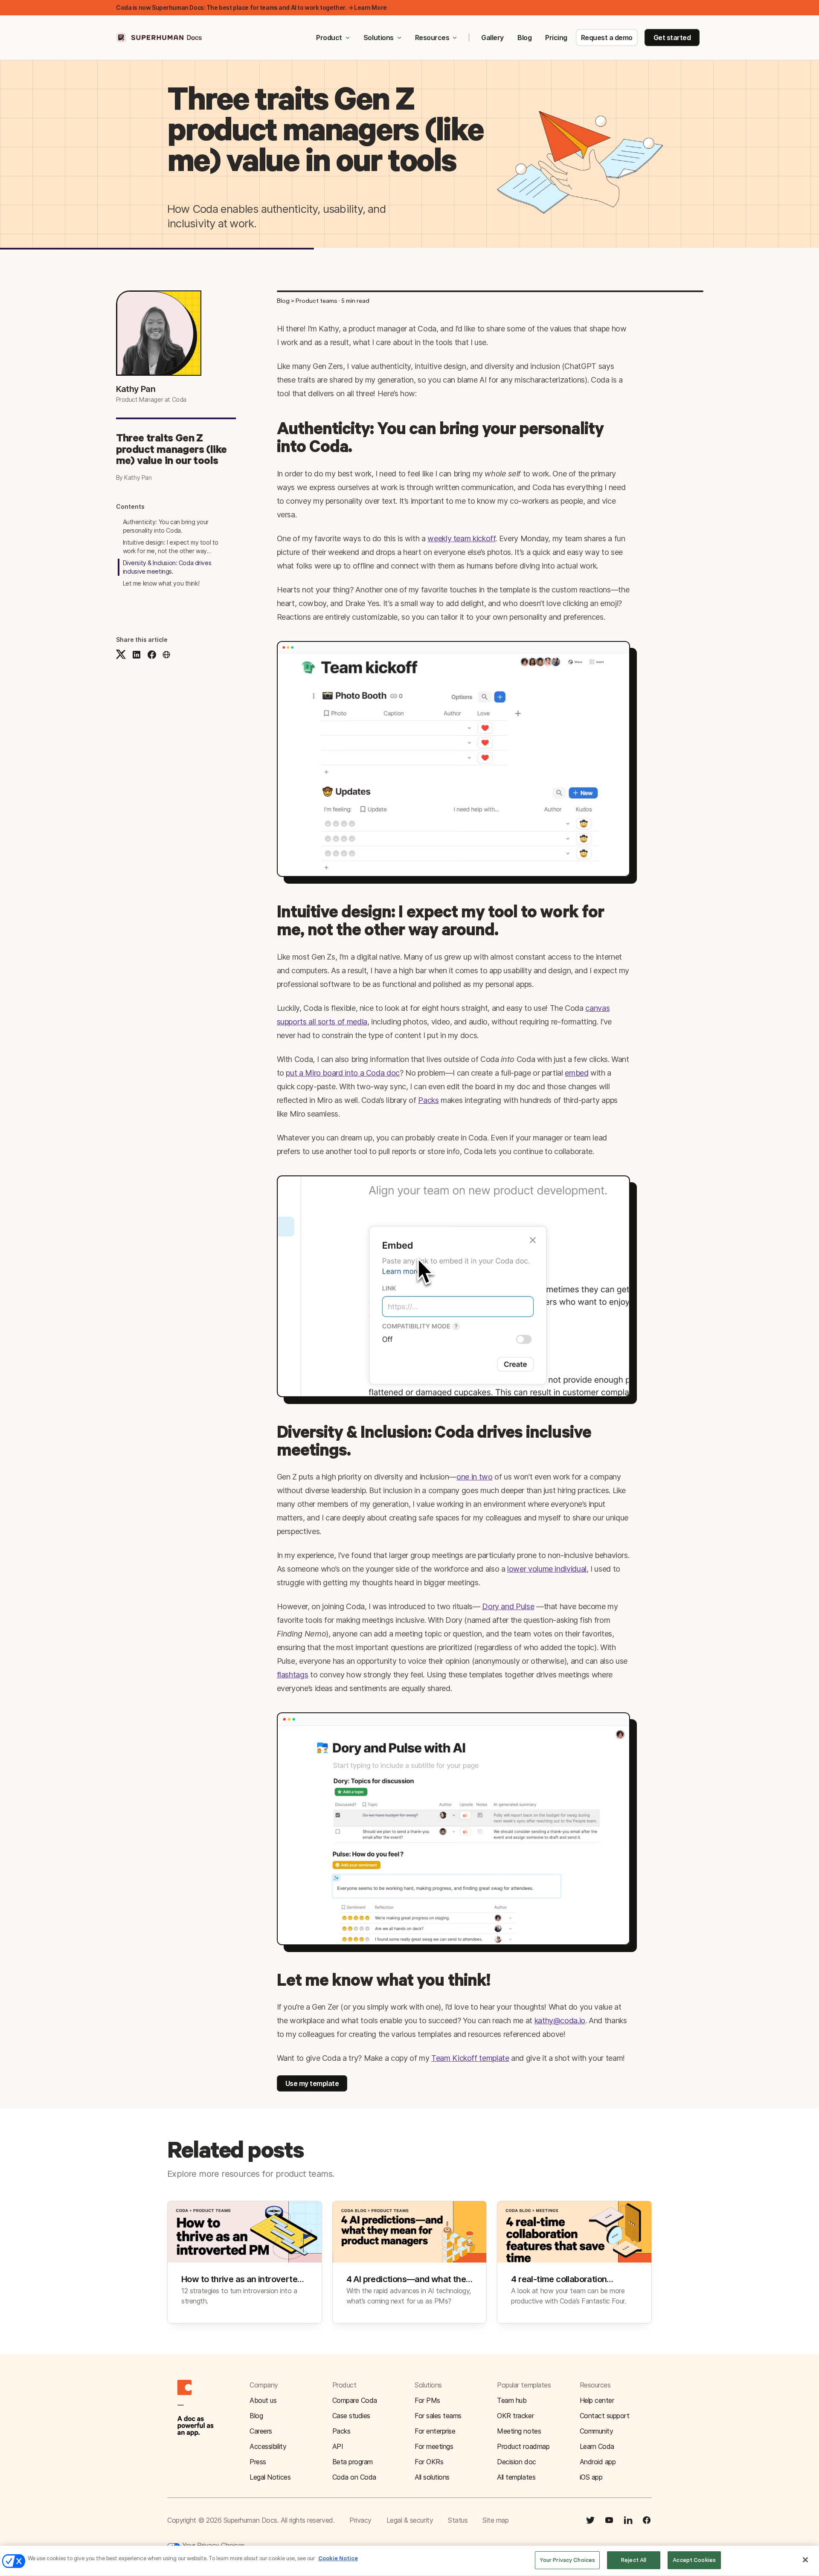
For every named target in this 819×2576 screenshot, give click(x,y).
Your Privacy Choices (212, 2545)
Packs (428, 1100)
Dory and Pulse (508, 1606)
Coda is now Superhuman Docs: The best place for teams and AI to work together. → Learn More (251, 7)
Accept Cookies (694, 2560)
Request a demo (607, 38)
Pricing (556, 38)
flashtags (293, 1675)
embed (576, 1073)
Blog (524, 38)
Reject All (634, 2560)
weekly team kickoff (461, 538)
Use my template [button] (312, 2083)
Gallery (492, 38)
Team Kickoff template (470, 2058)
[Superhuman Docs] (160, 38)
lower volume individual (547, 1569)
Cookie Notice (338, 2558)
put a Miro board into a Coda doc (343, 1073)
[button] (166, 655)
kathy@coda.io (560, 2020)
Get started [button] (672, 38)
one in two (474, 1477)
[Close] (805, 2560)
